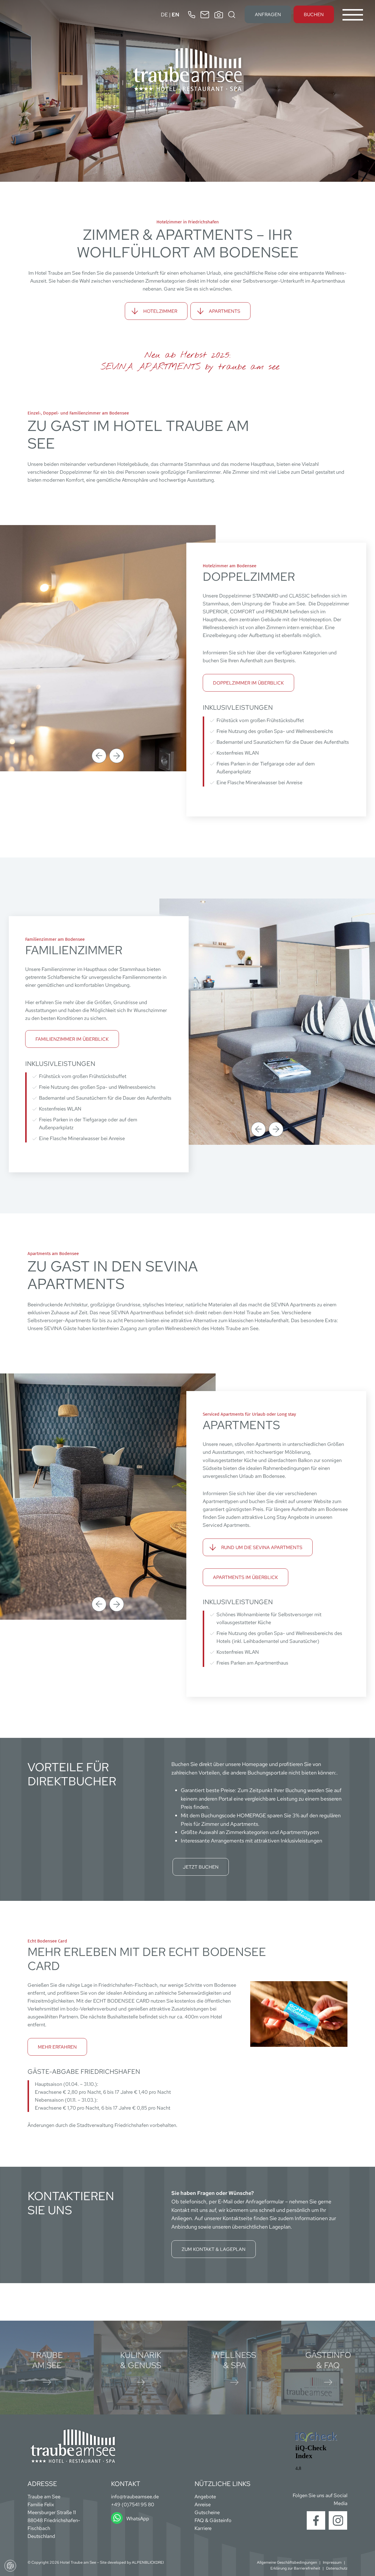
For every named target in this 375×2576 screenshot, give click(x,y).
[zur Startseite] (187, 69)
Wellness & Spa (234, 2360)
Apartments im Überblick (246, 1577)
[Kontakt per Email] (205, 15)
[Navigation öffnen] (353, 15)
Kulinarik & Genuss (141, 2360)
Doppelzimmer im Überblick (248, 683)
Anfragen (268, 15)
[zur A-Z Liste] (232, 15)
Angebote (205, 2497)
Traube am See (47, 2360)
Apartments (225, 311)
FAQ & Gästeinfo (213, 2520)
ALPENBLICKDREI (148, 2562)
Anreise (203, 2504)
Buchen (314, 15)
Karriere (203, 2528)
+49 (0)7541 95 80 (133, 2504)
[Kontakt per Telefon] (192, 15)
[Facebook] (316, 2520)
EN (175, 15)
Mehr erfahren (57, 2047)
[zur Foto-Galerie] (219, 15)
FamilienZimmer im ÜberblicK (72, 1039)
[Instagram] (338, 2520)
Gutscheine (207, 2512)
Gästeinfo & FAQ (328, 2360)
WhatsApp (138, 2519)
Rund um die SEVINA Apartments (262, 1547)
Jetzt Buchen (201, 1867)
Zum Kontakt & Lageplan (214, 2249)
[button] (99, 756)
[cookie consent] (10, 2566)
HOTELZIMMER (160, 311)
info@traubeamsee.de (135, 2497)
